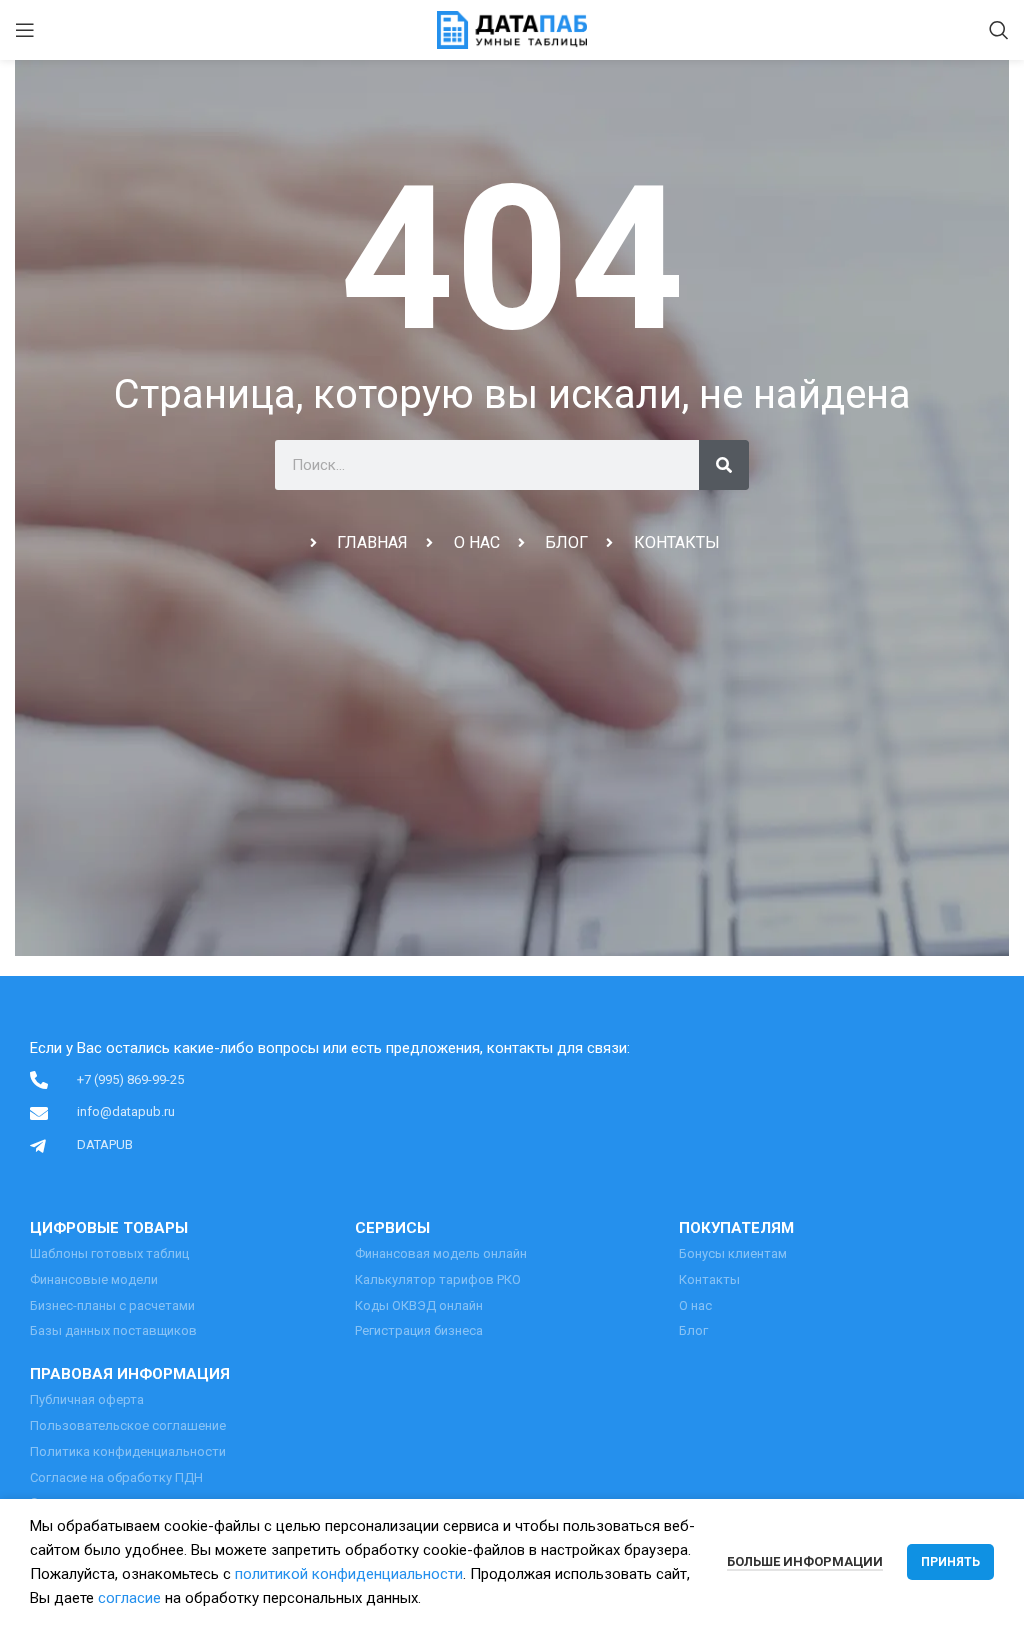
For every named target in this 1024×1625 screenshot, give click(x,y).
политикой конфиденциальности (349, 1574)
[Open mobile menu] (25, 30)
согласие (129, 1598)
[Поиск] (999, 30)
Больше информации (805, 1561)
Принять (950, 1562)
